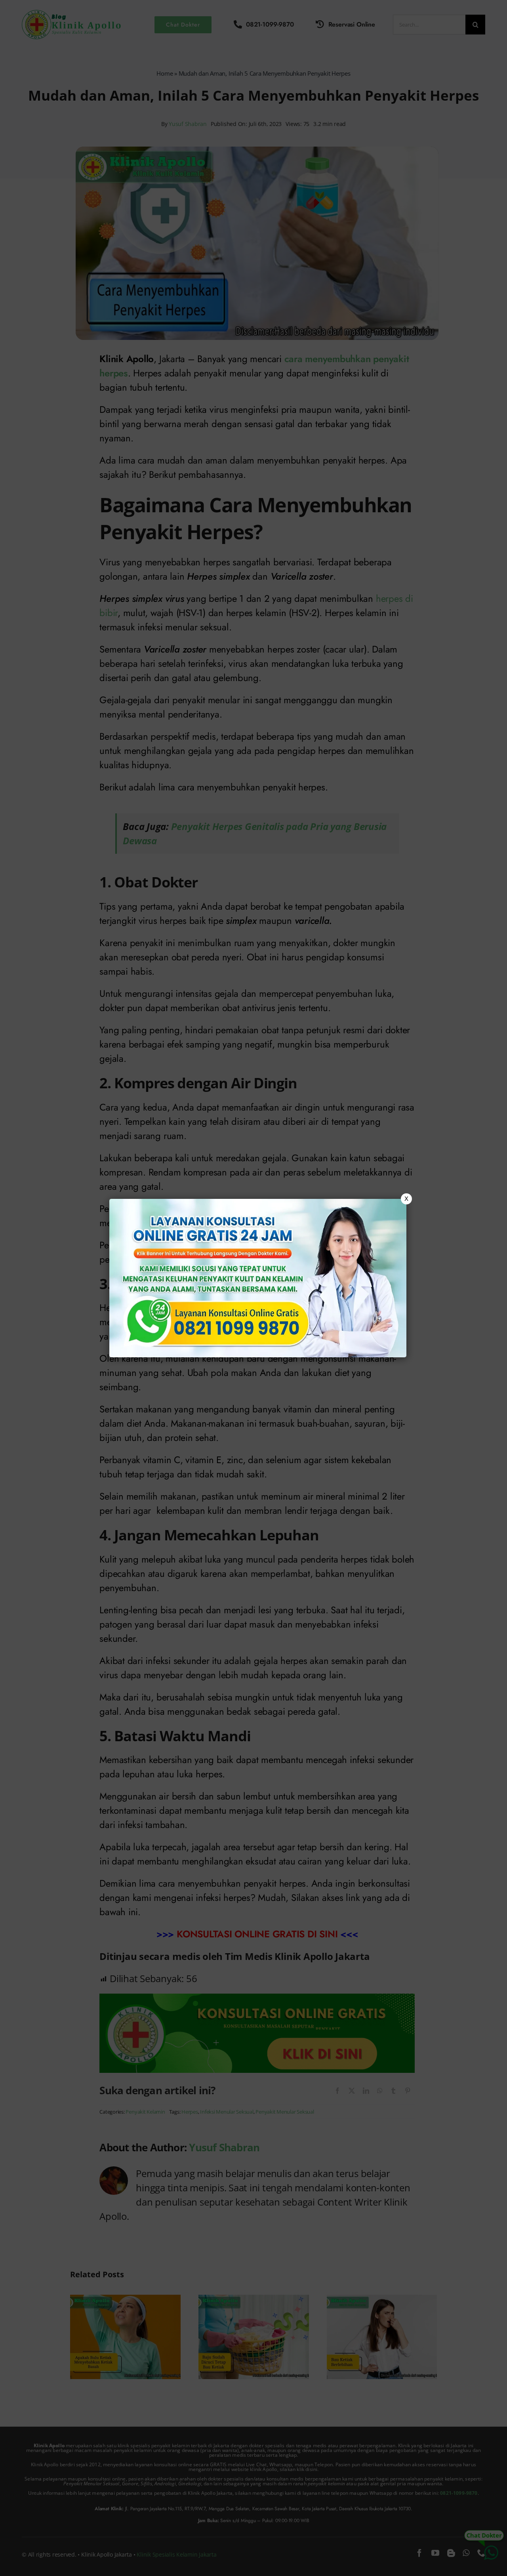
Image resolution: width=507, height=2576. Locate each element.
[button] (253, 1288)
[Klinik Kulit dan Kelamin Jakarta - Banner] (258, 1278)
